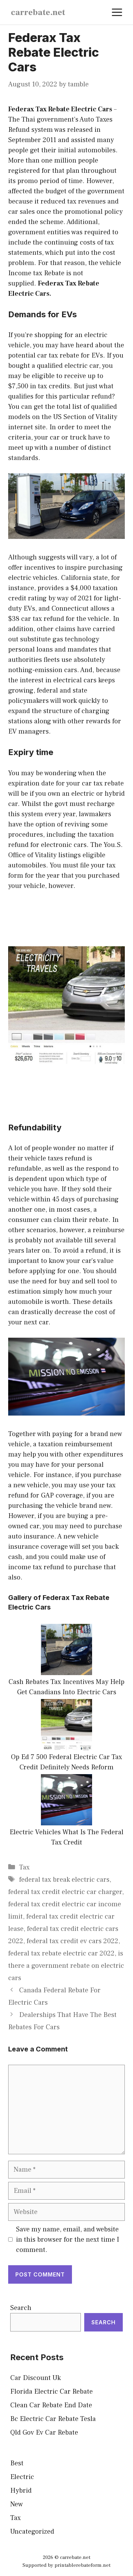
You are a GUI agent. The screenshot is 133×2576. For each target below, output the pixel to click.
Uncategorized (32, 2532)
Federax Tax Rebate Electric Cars (60, 109)
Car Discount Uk (35, 2378)
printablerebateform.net (83, 2565)
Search (21, 2308)
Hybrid (21, 2491)
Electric (22, 2477)
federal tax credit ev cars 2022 (72, 1941)
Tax (24, 1867)
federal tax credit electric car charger (65, 1892)
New (17, 2504)
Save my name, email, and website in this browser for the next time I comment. (68, 2240)
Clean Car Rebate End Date (51, 2405)
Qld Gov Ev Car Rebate (44, 2433)
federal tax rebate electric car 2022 (61, 1953)
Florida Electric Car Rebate (51, 2392)
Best (17, 2463)
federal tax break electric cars (64, 1880)
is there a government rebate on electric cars (66, 1966)
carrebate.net (38, 12)
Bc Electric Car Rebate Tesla (53, 2419)
